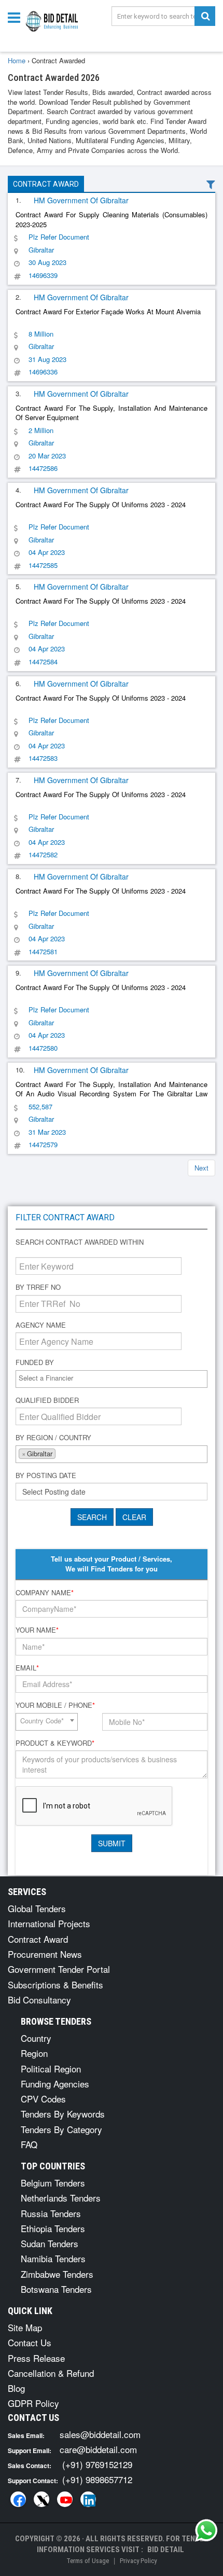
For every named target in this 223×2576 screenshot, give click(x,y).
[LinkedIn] (88, 2499)
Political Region (51, 2069)
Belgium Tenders (53, 2183)
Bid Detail (166, 2550)
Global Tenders (37, 1908)
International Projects (49, 1923)
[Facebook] (18, 2499)
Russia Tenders (51, 2213)
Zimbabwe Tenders (57, 2274)
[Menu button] (17, 17)
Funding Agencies (55, 2084)
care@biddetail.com (98, 2449)
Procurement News (45, 1954)
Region (34, 2053)
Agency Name (41, 1325)
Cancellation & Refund (51, 2373)
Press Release (36, 2358)
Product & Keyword (55, 1743)
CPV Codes (43, 2099)
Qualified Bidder (47, 1400)
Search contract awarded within (80, 1242)
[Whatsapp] (206, 2530)
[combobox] (112, 1379)
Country (36, 2038)
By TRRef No (38, 1287)
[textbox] (114, 1378)
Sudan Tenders (50, 2243)
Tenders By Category (61, 2129)
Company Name (45, 1593)
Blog (16, 2388)
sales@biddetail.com (100, 2434)
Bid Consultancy (39, 2000)
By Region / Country (53, 1438)
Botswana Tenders (56, 2289)
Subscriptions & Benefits (55, 1985)
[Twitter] (41, 2499)
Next (201, 1168)
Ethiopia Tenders (53, 2228)
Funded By (35, 1362)
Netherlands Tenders (61, 2198)
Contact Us (30, 2342)
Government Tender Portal (59, 1969)
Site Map (25, 2327)
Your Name (37, 1630)
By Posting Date (46, 1475)
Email (27, 1668)
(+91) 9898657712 (97, 2479)
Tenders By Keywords (63, 2114)
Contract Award (46, 184)
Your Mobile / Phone (55, 1705)
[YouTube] (65, 2499)
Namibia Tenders (53, 2258)
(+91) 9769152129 (97, 2464)
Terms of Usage (88, 2561)
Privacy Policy (138, 2561)
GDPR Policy (33, 2403)
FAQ (29, 2144)
